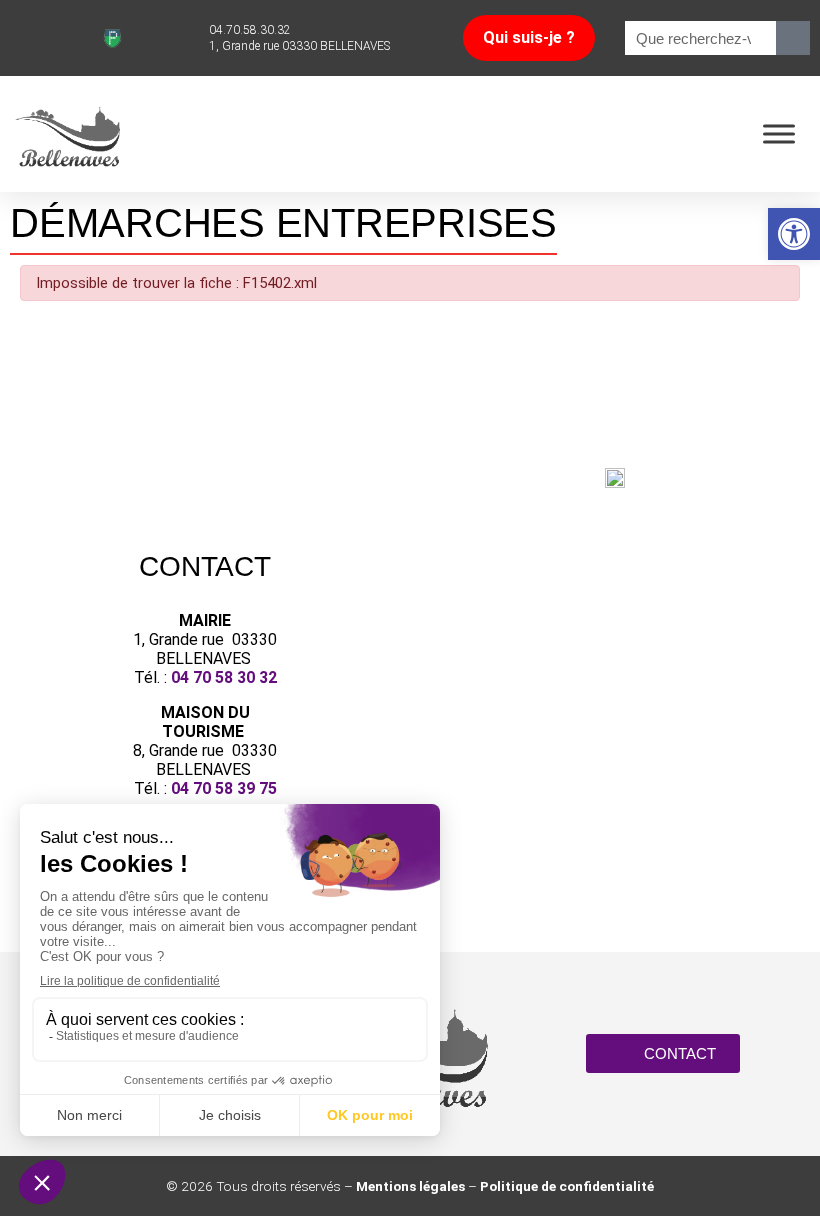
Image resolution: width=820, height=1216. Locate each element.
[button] (794, 234)
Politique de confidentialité (567, 1186)
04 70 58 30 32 (224, 677)
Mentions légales (410, 1186)
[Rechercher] (793, 38)
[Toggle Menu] (779, 133)
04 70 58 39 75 (224, 788)
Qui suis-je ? (529, 37)
